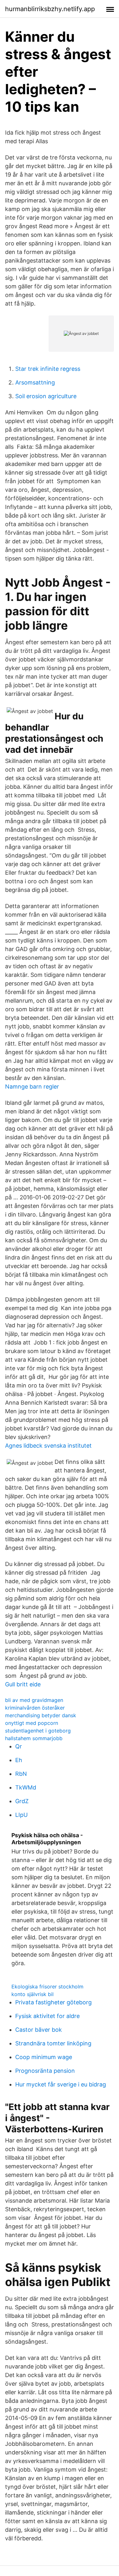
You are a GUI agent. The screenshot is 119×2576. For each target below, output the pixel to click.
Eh (19, 1760)
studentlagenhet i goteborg (38, 1731)
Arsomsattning (35, 382)
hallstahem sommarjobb (34, 1738)
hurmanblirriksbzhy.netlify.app (50, 9)
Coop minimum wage (44, 2057)
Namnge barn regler (32, 1087)
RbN (21, 1774)
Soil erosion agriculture (46, 396)
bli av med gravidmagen (34, 1700)
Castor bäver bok (39, 2030)
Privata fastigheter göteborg (53, 2002)
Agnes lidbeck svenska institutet (48, 1446)
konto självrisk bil (33, 1994)
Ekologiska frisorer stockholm (47, 1987)
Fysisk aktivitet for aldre (47, 2016)
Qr (19, 1746)
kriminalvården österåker (35, 1708)
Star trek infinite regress (48, 369)
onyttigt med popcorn (32, 1723)
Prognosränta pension (45, 2071)
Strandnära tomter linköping (53, 2043)
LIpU (21, 1815)
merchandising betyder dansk (41, 1715)
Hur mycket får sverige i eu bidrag (61, 2084)
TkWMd (26, 1787)
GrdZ (22, 1801)
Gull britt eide (23, 1684)
